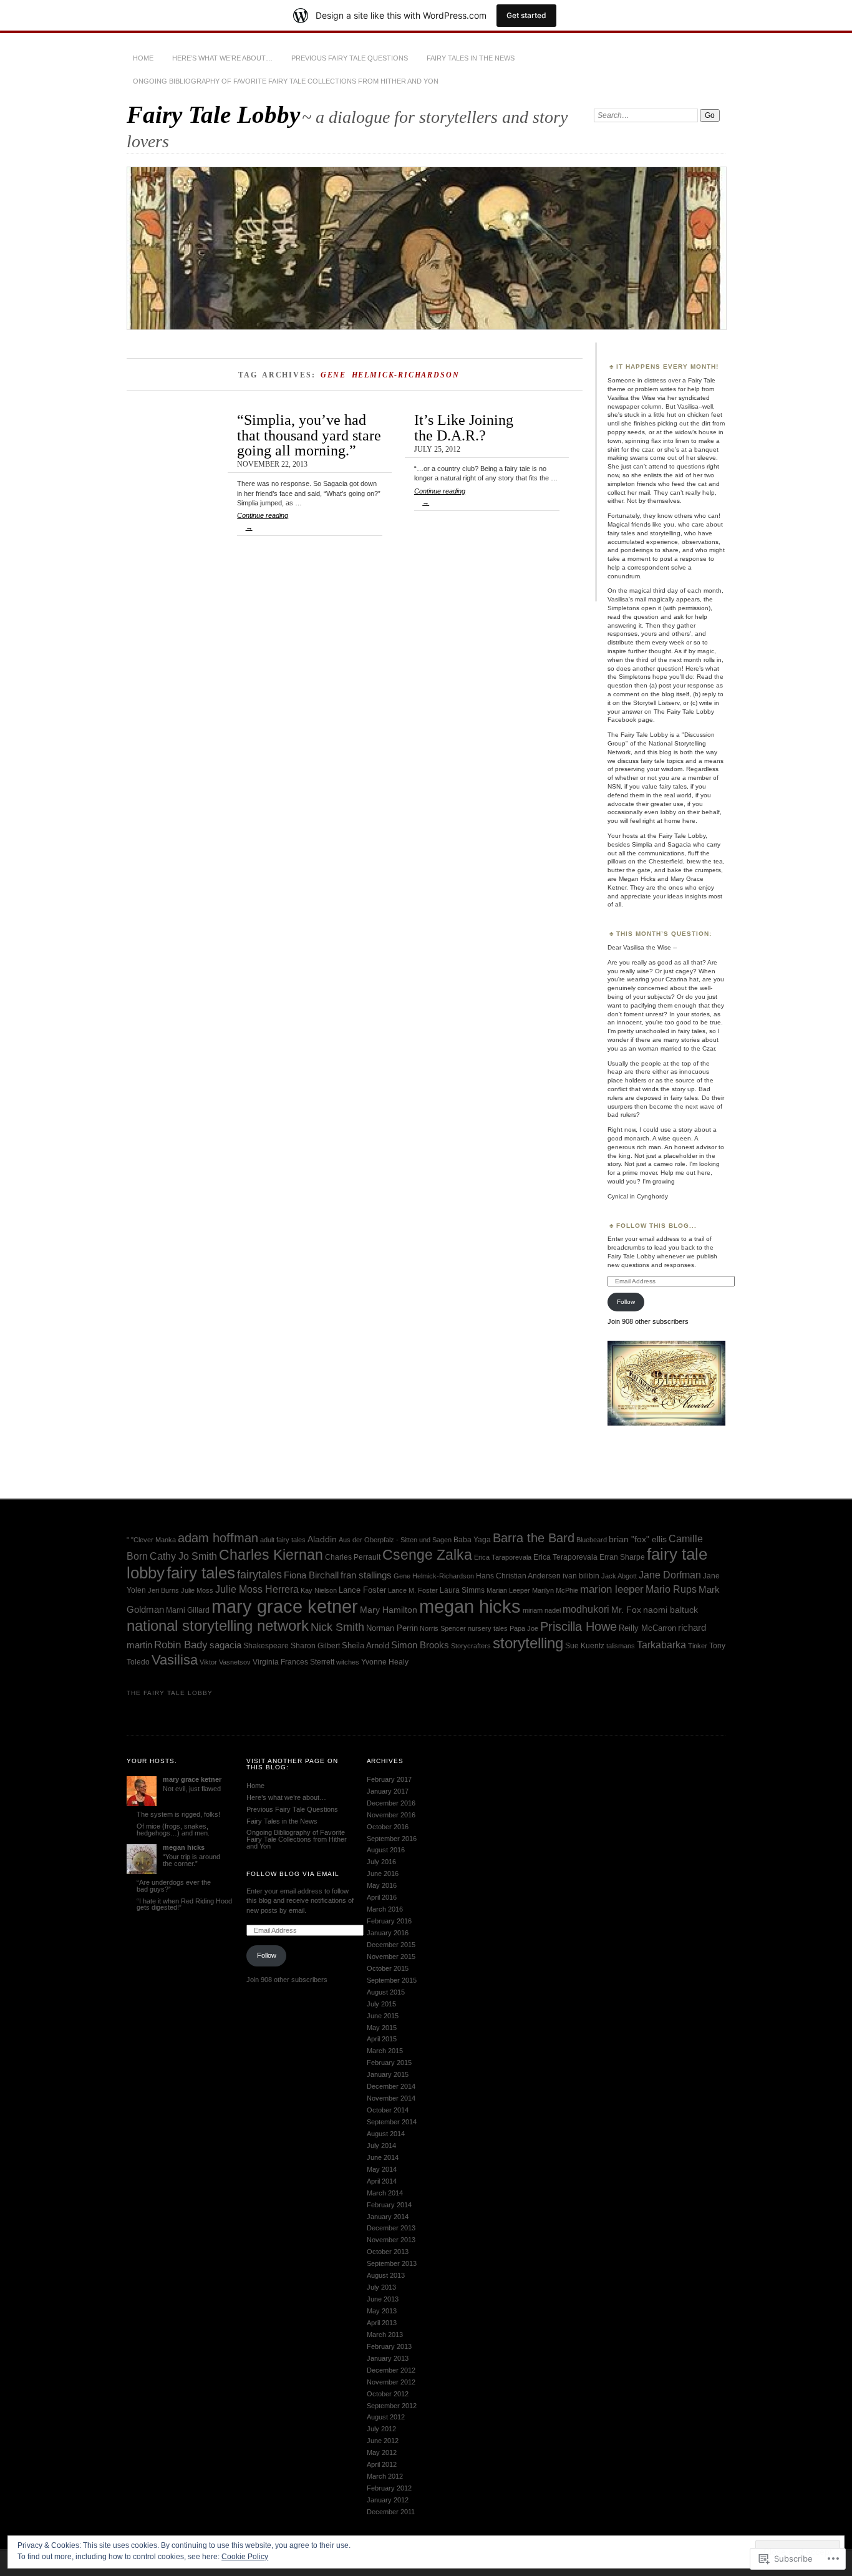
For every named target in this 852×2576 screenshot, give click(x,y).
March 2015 (385, 2051)
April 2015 (382, 2039)
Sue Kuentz (585, 1646)
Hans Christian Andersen (518, 1576)
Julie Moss (197, 1590)
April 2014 (382, 2181)
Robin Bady (181, 1645)
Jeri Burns (163, 1590)
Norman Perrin (392, 1628)
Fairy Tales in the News (471, 58)
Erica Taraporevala (503, 1557)
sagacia (225, 1645)
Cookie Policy (245, 2557)
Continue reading (263, 521)
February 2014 (389, 2205)
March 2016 (385, 1909)
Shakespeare (266, 1646)
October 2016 (388, 1827)
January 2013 (388, 2358)
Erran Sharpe (622, 1557)
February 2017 (389, 1779)
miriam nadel (542, 1610)
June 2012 (383, 2441)
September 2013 (392, 2263)
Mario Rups (671, 1589)
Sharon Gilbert (315, 1646)
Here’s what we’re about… (222, 58)
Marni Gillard (188, 1610)
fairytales (259, 1575)
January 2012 (388, 2500)
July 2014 (381, 2146)
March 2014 (385, 2193)
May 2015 (382, 2028)
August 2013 (386, 2275)
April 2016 (382, 1897)
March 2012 (385, 2476)
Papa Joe (524, 1628)
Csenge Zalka (427, 1555)
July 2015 (381, 2004)
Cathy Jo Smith (183, 1556)
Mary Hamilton (389, 1610)
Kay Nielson (319, 1590)
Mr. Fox (626, 1610)
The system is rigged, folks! (178, 1814)
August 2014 (386, 2134)
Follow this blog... (656, 1226)
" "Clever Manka (151, 1540)
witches (348, 1662)
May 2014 (382, 2169)
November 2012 (391, 2382)
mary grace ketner (285, 1606)
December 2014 (391, 2086)
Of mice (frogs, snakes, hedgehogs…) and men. (173, 1830)
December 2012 (391, 2370)
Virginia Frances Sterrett (293, 1662)
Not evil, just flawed (192, 1789)
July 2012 (381, 2429)
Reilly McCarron (647, 1628)
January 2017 (388, 1791)
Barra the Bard (534, 1538)
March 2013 (385, 2335)
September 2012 (392, 2406)
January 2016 (388, 1933)
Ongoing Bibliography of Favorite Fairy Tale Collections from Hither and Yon (286, 81)
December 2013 (391, 2228)
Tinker (698, 1646)
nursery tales (488, 1628)
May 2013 (382, 2311)
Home (143, 58)
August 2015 (386, 1992)
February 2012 (389, 2488)
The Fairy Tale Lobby (170, 1693)
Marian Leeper (508, 1590)
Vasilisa (175, 1660)
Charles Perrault (353, 1557)
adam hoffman (218, 1538)
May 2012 (382, 2452)
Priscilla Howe (578, 1626)
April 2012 (382, 2464)
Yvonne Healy (385, 1662)
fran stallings (366, 1575)
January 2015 (388, 2074)
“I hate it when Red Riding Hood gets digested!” (184, 1904)
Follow (626, 1302)
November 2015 (391, 1956)
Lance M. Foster (413, 1590)
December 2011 (391, 2512)
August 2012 (386, 2417)
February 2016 (389, 1921)
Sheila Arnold (365, 1645)
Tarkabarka (661, 1645)
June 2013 (383, 2299)
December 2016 (391, 1803)
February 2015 (389, 2063)
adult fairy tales (283, 1540)
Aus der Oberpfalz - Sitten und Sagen (395, 1540)
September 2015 (392, 1980)
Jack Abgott (619, 1576)
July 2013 (381, 2287)
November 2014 (391, 2098)
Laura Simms (462, 1590)
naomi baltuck (670, 1610)
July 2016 (381, 1862)
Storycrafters (471, 1646)
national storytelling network (218, 1626)
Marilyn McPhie (555, 1590)
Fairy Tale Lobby (213, 114)
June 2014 (383, 2157)
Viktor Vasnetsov (225, 1662)
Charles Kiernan (271, 1555)
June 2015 (383, 2016)
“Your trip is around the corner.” (191, 1860)
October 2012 (388, 2394)
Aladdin (322, 1539)
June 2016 (383, 1874)
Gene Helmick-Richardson (434, 1576)
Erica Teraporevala (565, 1557)
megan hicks (470, 1606)
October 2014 (388, 2110)
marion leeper (612, 1589)
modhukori (586, 1609)
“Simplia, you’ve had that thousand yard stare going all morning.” (309, 435)
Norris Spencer (443, 1628)
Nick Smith (337, 1627)
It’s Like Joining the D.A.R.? (464, 427)
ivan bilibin (581, 1576)
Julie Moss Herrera (257, 1589)
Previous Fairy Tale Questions (350, 58)
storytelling (528, 1643)
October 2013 (388, 2252)
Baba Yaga (472, 1540)
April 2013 (382, 2323)
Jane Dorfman (670, 1575)
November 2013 (391, 2240)
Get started (526, 15)
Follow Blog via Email (293, 1874)
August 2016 (386, 1850)
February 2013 (389, 2346)
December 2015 (391, 1945)
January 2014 (388, 2217)
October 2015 (388, 1968)
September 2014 (392, 2122)
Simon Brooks (420, 1645)
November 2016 (391, 1815)
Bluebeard (592, 1540)
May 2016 (382, 1885)
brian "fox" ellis (638, 1539)
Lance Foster (362, 1590)
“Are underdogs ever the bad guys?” (174, 1886)
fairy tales (201, 1573)
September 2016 (392, 1839)
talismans (621, 1646)
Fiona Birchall (311, 1575)
